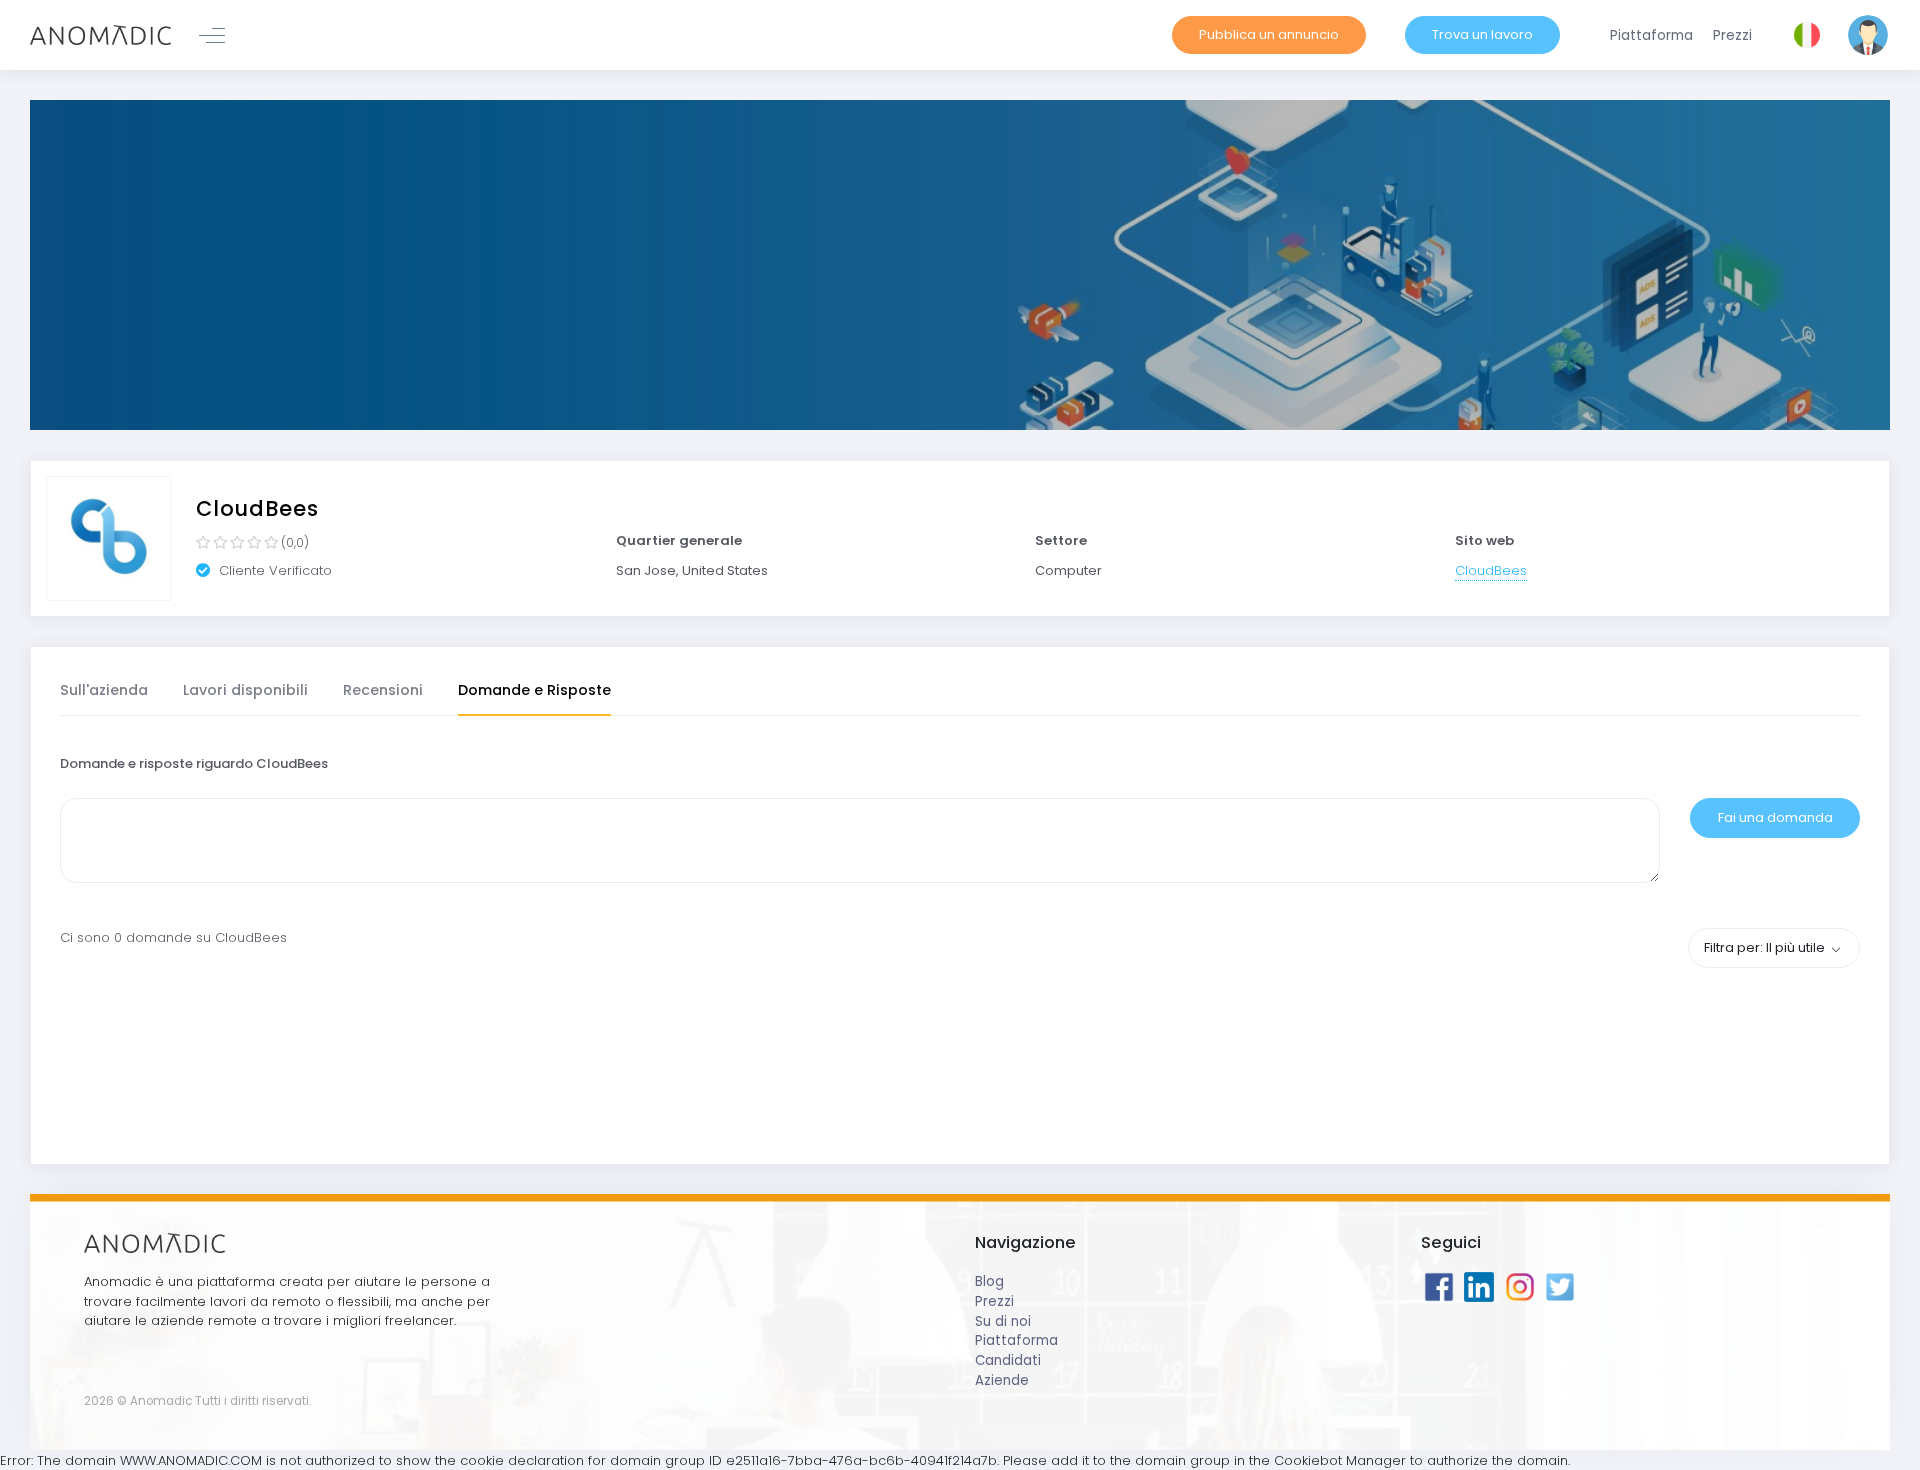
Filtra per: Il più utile (1766, 947)
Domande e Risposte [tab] (534, 690)
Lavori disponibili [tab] (245, 690)
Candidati (1008, 1360)
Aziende (1002, 1380)
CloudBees (1491, 570)
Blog (989, 1281)
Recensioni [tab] (383, 690)
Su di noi (1003, 1321)
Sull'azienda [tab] (104, 690)
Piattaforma (1016, 1340)
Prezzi (994, 1301)
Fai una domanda (1775, 817)
